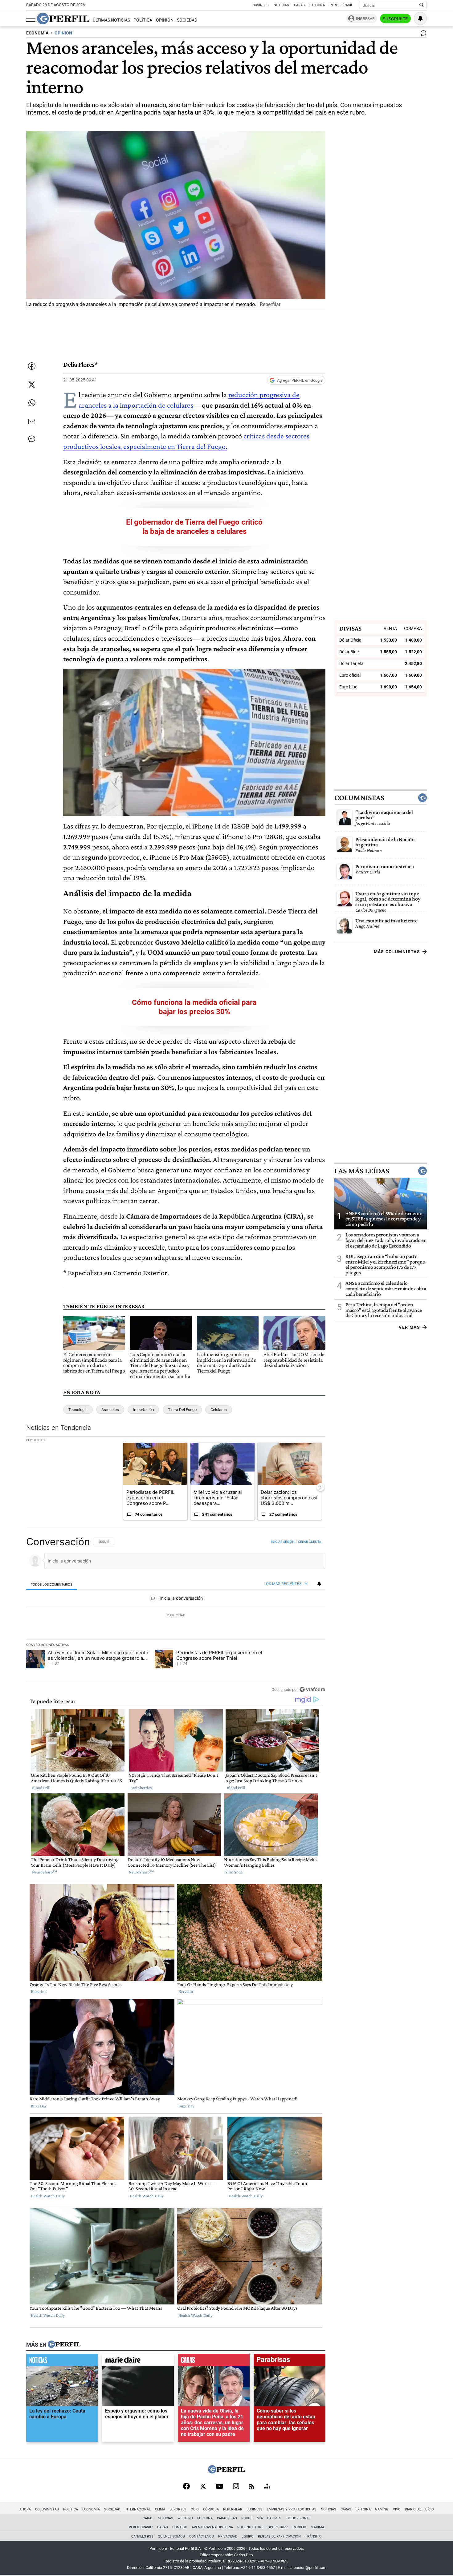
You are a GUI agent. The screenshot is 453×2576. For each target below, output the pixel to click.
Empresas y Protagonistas (292, 2509)
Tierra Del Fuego (182, 1410)
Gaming (382, 2509)
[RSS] (252, 2487)
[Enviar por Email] (32, 421)
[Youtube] (219, 2487)
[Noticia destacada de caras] (214, 2361)
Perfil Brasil (341, 5)
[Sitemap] (267, 2487)
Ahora (25, 2509)
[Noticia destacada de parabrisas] (290, 2361)
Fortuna (205, 2518)
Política (143, 20)
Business (261, 5)
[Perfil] (64, 2344)
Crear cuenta (310, 1542)
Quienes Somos (171, 2536)
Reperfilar (233, 2509)
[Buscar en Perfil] (422, 5)
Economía (91, 2509)
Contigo (180, 2527)
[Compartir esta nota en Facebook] (32, 366)
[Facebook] (186, 2487)
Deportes (178, 2509)
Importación (143, 1410)
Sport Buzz (278, 2527)
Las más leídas (362, 1171)
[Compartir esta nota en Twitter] (32, 385)
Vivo (397, 2509)
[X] (203, 2487)
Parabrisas (227, 2518)
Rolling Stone (250, 2527)
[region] (176, 1615)
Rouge (247, 2518)
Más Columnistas (397, 952)
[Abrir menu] (31, 19)
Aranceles (110, 1410)
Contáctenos (202, 2536)
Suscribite (395, 19)
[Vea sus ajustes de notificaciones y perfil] (420, 18)
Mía (260, 2518)
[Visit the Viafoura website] (312, 1689)
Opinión (165, 20)
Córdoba (211, 2509)
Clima (160, 2509)
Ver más (409, 1327)
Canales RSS (142, 2536)
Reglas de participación (279, 2536)
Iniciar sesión (283, 1542)
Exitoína (317, 5)
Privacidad (228, 2536)
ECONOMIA (37, 33)
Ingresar (365, 19)
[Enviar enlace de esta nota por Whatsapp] (32, 403)
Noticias (281, 5)
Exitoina (363, 2509)
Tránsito (313, 2536)
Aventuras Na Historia (212, 2527)
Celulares (219, 1410)
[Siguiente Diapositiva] (320, 1487)
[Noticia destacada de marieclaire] (138, 2361)
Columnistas (359, 798)
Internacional (138, 2509)
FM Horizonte (298, 2518)
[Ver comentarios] (422, 34)
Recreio (300, 2527)
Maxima (317, 2527)
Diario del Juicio (419, 2509)
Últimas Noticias (111, 20)
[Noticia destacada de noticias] (62, 2361)
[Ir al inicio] (63, 18)
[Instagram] (236, 2487)
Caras (299, 5)
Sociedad (187, 20)
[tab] (52, 1584)
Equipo (248, 2536)
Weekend (185, 2518)
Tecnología (78, 1410)
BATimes (274, 2518)
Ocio (195, 2509)
